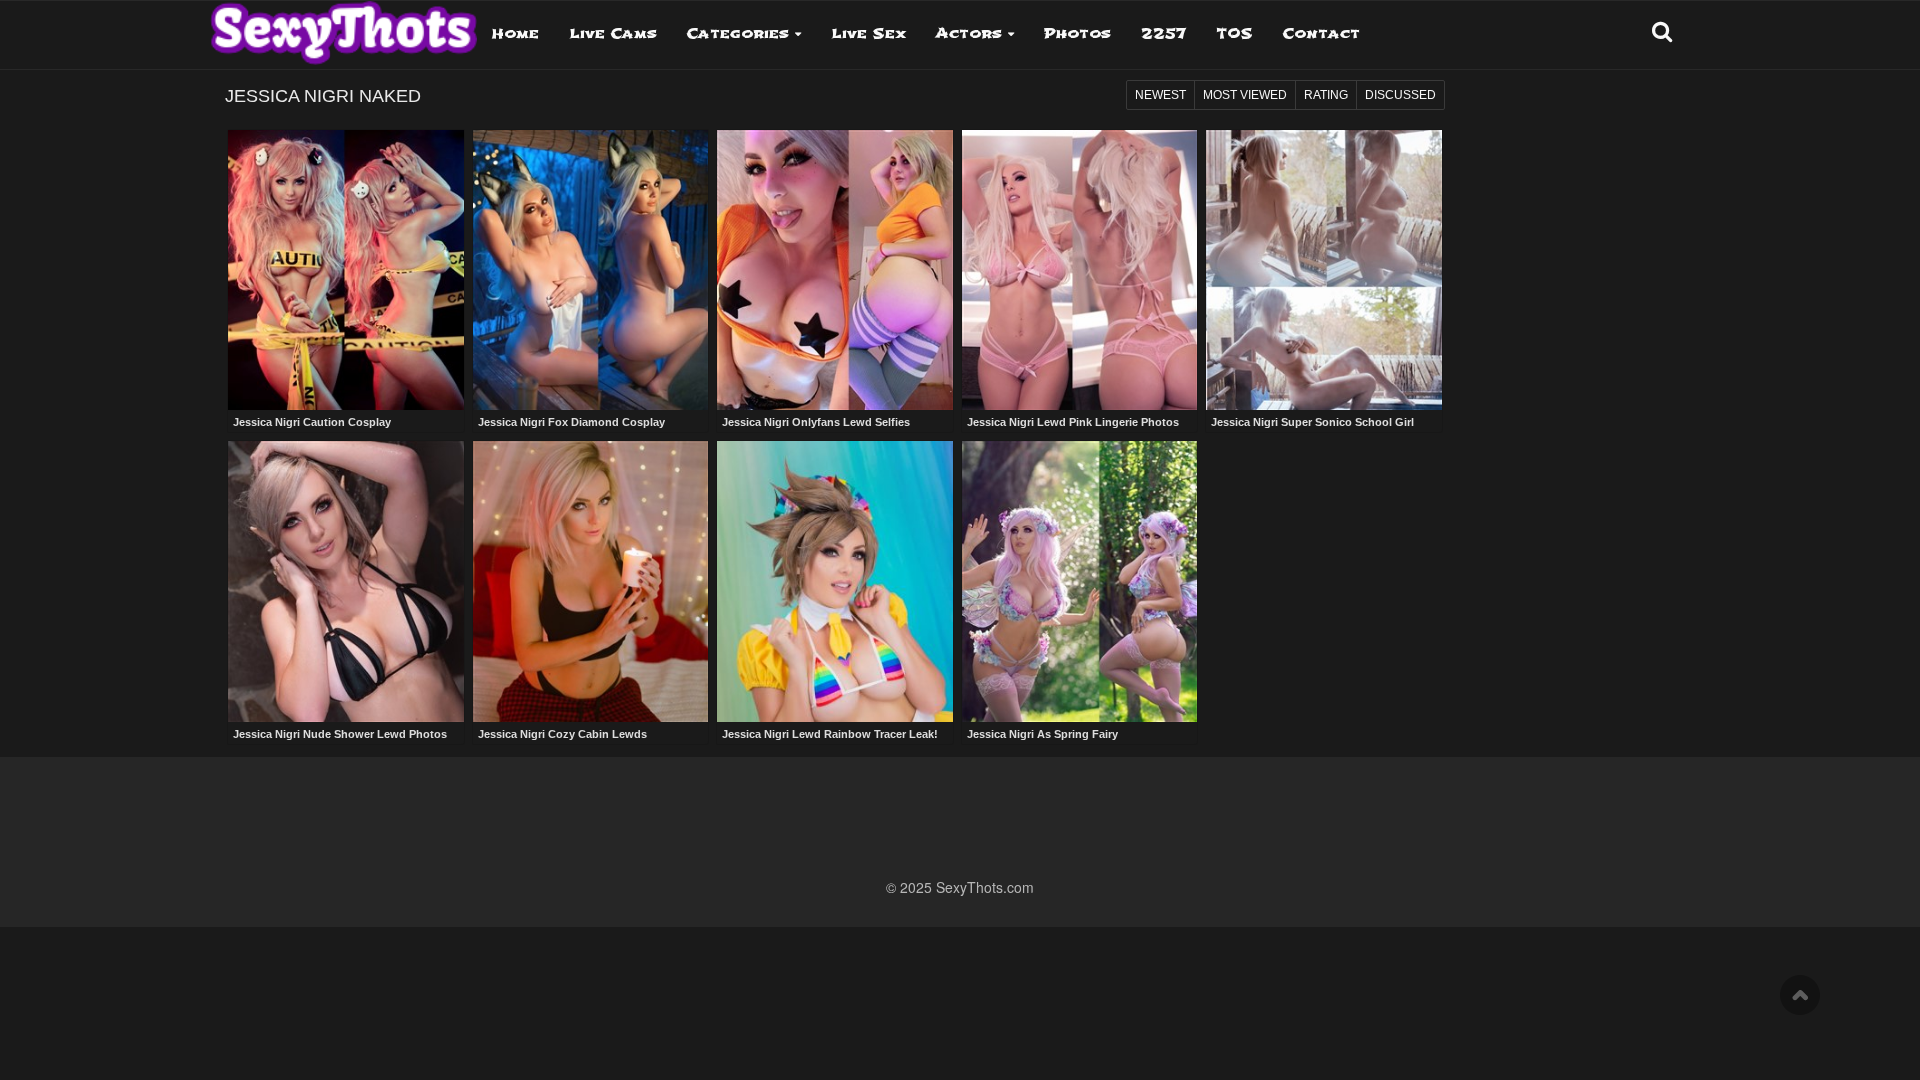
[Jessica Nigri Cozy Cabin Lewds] (591, 581)
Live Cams (613, 33)
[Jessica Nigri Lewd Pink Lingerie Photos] (1080, 270)
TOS (1234, 33)
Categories (738, 33)
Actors (969, 33)
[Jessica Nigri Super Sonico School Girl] (1324, 270)
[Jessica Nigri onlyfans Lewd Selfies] (835, 270)
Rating (1326, 95)
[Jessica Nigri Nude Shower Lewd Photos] (346, 581)
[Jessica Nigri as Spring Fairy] (1080, 581)
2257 (1163, 33)
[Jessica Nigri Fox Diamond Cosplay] (591, 270)
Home (515, 33)
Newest (1160, 95)
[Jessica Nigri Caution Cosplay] (346, 270)
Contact (1321, 33)
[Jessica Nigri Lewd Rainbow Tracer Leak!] (835, 581)
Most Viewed (1245, 95)
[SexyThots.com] (343, 26)
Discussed (1400, 95)
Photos (1077, 33)
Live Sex (868, 33)
